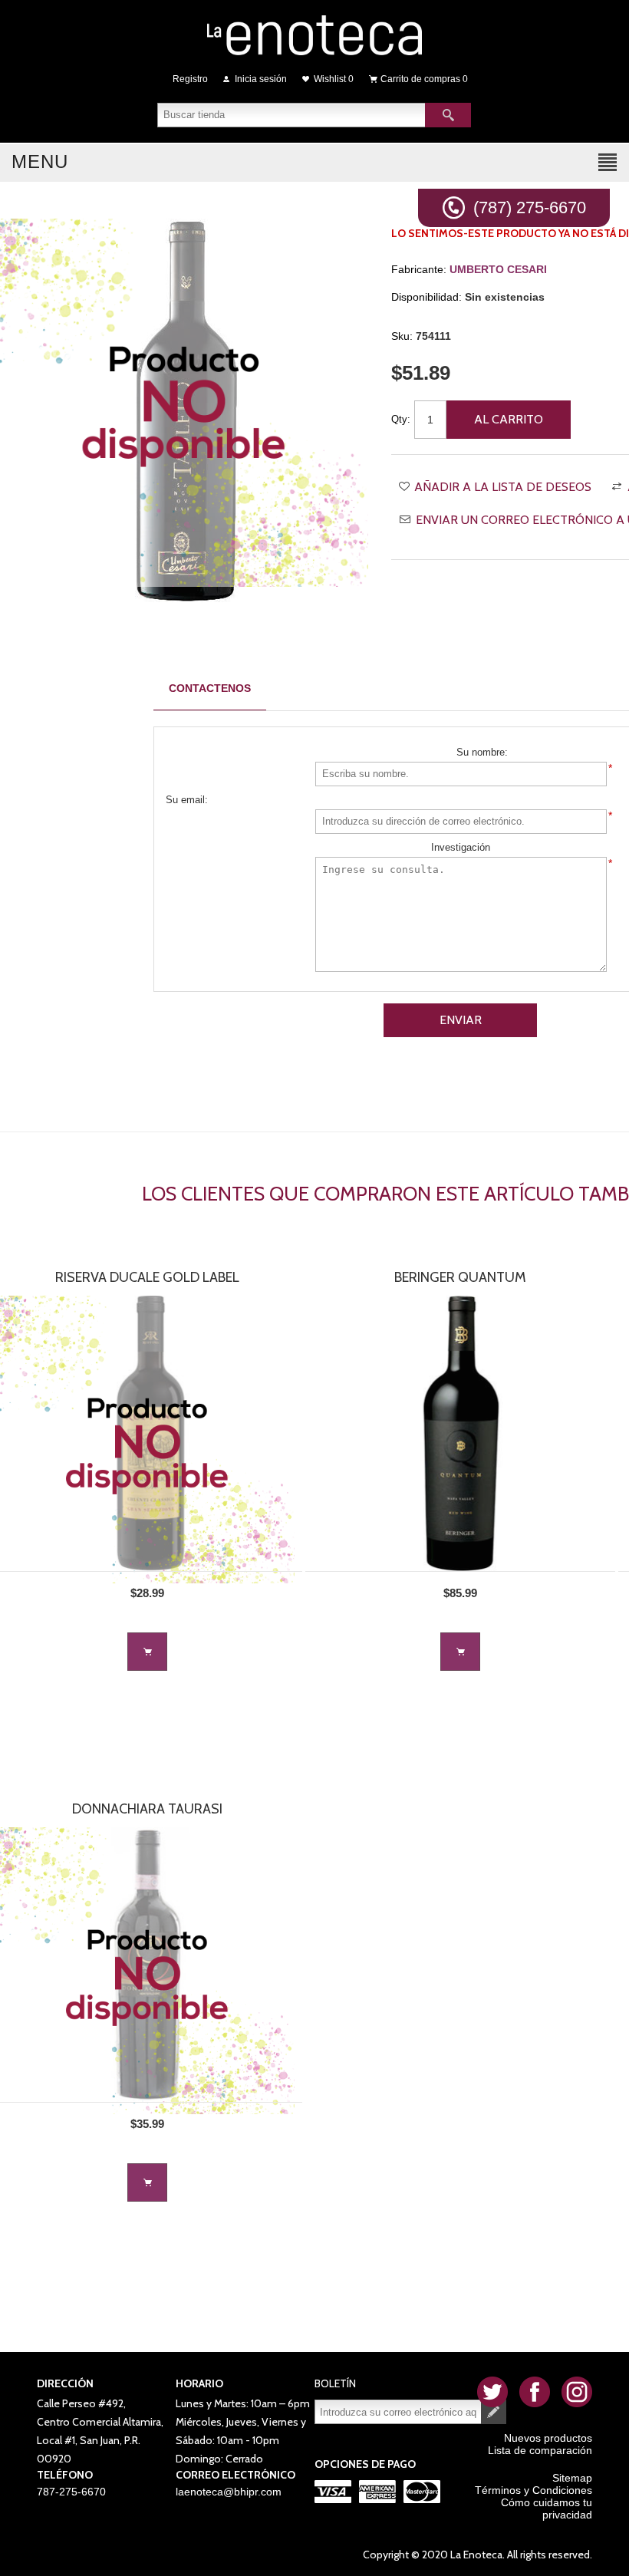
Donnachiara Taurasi (147, 1809)
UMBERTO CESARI (498, 269)
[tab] (210, 688)
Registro (190, 79)
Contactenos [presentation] (210, 688)
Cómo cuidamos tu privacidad (547, 2508)
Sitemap (572, 2478)
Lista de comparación (540, 2450)
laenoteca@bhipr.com (229, 2492)
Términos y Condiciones (533, 2490)
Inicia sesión (261, 79)
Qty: (401, 419)
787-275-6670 (71, 2492)
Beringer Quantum (460, 1277)
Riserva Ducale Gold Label (147, 1277)
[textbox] (291, 115)
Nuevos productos (548, 2438)
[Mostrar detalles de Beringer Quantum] (460, 1433)
